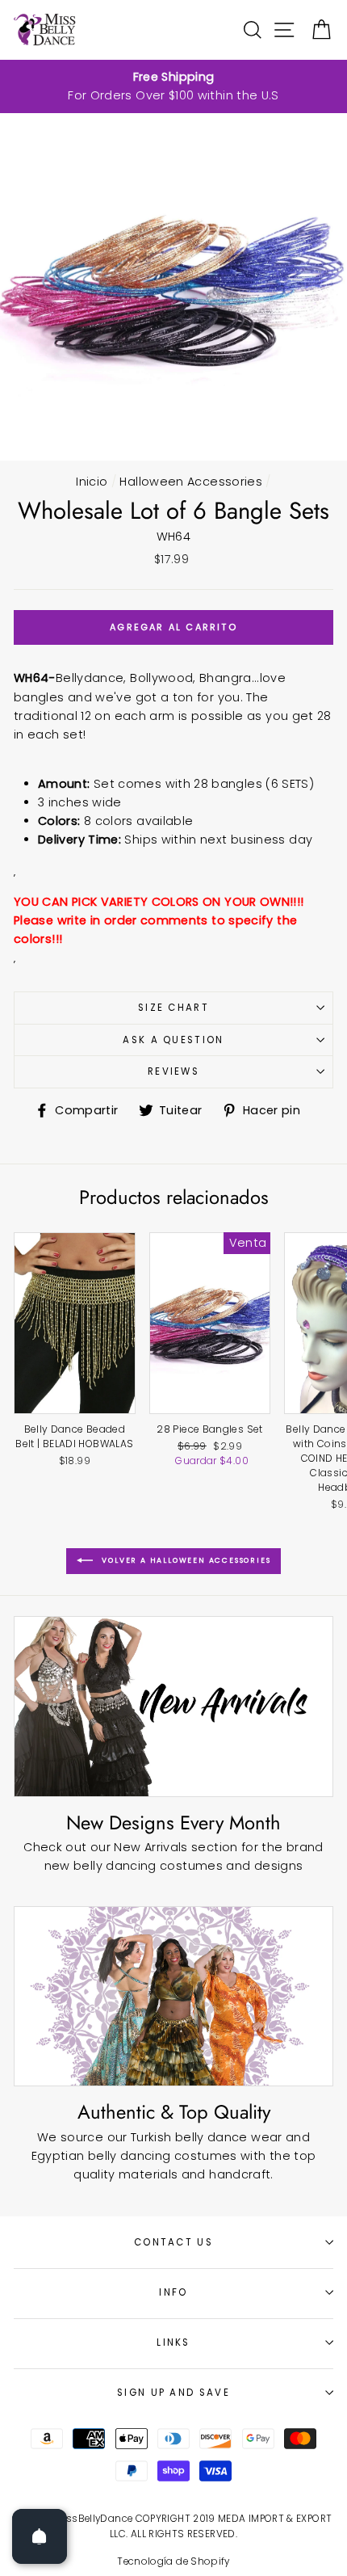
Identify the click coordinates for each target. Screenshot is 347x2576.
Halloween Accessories (191, 482)
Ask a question (173, 1040)
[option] (173, 86)
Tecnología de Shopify (173, 2561)
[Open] (40, 2536)
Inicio (92, 482)
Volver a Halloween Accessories (185, 1561)
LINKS (173, 2342)
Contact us (173, 2242)
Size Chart (173, 1008)
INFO (173, 2292)
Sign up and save (173, 2393)
